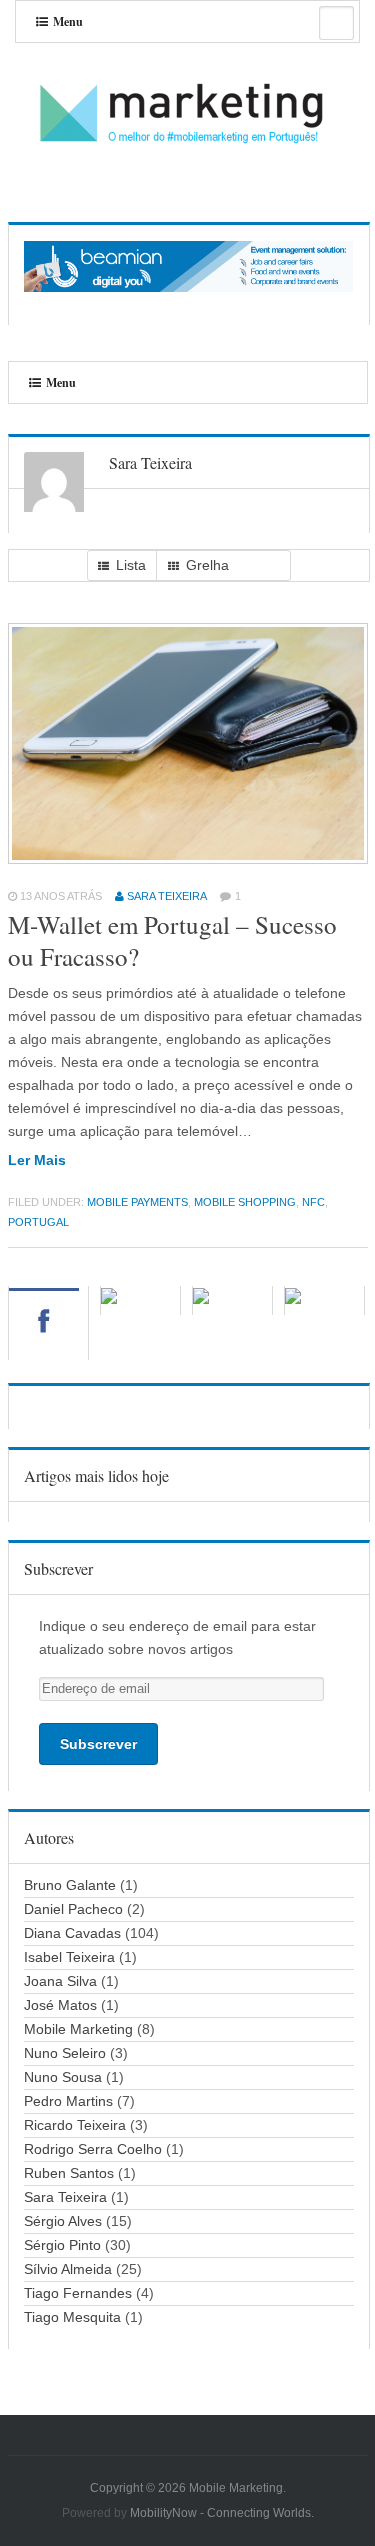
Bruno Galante (70, 1885)
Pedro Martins (68, 2101)
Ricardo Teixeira (75, 2125)
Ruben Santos (69, 2173)
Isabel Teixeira (69, 1957)
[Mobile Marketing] (188, 115)
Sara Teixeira (167, 896)
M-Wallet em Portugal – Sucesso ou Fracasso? (172, 940)
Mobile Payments (137, 1202)
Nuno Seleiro (65, 2053)
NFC (313, 1202)
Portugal (38, 1222)
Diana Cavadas (72, 1933)
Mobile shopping (245, 1202)
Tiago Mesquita (72, 2317)
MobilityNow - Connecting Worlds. (222, 2513)
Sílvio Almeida (68, 2269)
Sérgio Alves (63, 2221)
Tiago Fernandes (78, 2293)
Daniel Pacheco (73, 1909)
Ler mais (37, 1160)
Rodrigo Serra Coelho (93, 2149)
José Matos (60, 2005)
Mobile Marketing (78, 2029)
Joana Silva (60, 1981)
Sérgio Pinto (62, 2245)
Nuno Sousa (63, 2077)
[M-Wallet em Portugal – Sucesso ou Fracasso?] (188, 859)
